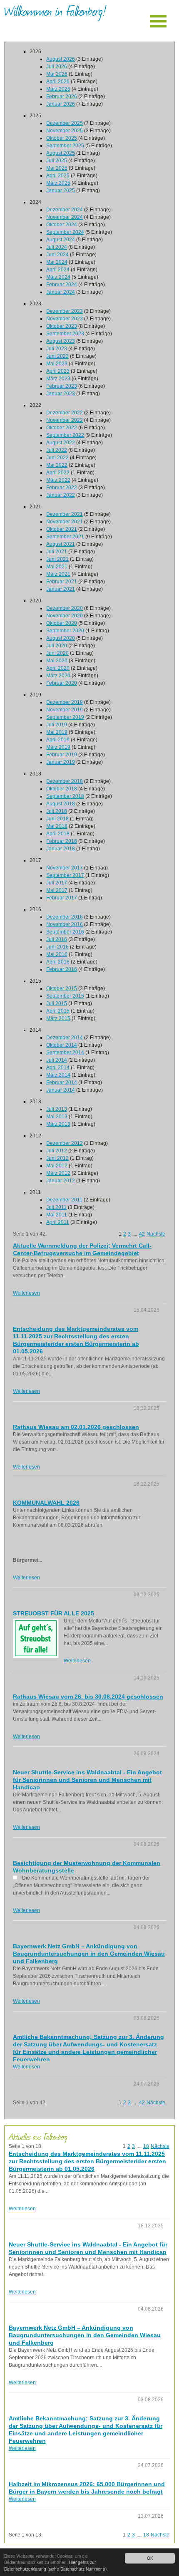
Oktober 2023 (62, 326)
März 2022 (58, 480)
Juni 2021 (57, 559)
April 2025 (58, 176)
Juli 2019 (57, 725)
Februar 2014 (62, 1082)
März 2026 (58, 89)
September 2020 (65, 631)
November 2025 (65, 131)
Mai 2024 (57, 262)
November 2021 (65, 522)
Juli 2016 (57, 939)
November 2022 (65, 420)
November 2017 (65, 868)
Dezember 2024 (65, 210)
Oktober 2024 (62, 225)
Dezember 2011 (64, 1200)
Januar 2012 (61, 1181)
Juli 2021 (57, 552)
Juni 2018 (57, 819)
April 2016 (58, 962)
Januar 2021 (61, 589)
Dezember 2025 (65, 123)
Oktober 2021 (62, 529)
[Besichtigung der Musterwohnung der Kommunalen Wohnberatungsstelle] (15, 1878)
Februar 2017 (62, 898)
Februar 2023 (62, 386)
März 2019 (58, 747)
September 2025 (65, 146)
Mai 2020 (57, 661)
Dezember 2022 (65, 413)
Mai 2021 (57, 567)
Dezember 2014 (65, 1038)
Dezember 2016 (65, 917)
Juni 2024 (57, 255)
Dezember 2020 (65, 608)
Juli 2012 (57, 1151)
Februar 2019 (62, 755)
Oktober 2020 (62, 623)
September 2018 (65, 796)
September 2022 (65, 435)
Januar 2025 (61, 191)
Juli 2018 (57, 811)
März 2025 (58, 183)
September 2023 (65, 334)
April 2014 (58, 1068)
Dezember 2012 (65, 1143)
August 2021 (61, 544)
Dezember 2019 (65, 702)
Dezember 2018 (65, 781)
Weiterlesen (26, 1293)
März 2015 (58, 1018)
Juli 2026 (57, 67)
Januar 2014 (61, 1090)
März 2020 (58, 676)
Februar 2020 (62, 683)
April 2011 (58, 1222)
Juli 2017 (57, 883)
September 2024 (65, 232)
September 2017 (65, 875)
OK (150, 2558)
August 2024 (61, 240)
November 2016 (65, 924)
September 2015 (65, 996)
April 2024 (58, 270)
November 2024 (65, 217)
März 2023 (58, 379)
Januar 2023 (61, 394)
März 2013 (58, 1124)
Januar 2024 (61, 292)
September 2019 (65, 717)
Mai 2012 (57, 1166)
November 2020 (65, 616)
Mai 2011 (57, 1215)
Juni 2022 (57, 458)
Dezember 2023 (65, 311)
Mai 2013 (57, 1117)
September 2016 (65, 932)
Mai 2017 (57, 890)
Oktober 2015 (62, 988)
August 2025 (61, 153)
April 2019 (58, 740)
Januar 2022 (61, 495)
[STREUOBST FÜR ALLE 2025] (36, 1638)
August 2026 (61, 59)
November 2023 (65, 319)
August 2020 (61, 638)
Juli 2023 (57, 349)
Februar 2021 (62, 582)
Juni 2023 (57, 356)
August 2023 (61, 341)
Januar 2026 (61, 104)
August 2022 (61, 443)
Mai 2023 (57, 364)
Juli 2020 (57, 646)
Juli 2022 (57, 450)
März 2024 (58, 277)
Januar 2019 (61, 762)
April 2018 (58, 834)
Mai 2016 (57, 954)
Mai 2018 (57, 826)
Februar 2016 (62, 969)
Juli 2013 (57, 1109)
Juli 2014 (57, 1060)
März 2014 (58, 1075)
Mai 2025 (57, 168)
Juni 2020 (57, 653)
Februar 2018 (62, 841)
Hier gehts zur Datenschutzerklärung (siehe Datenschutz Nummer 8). (56, 2565)
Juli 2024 (57, 247)
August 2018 (61, 804)
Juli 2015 (57, 1003)
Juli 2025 (57, 161)
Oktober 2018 (62, 789)
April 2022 (58, 473)
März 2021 (58, 574)
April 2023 (58, 371)
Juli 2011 (56, 1207)
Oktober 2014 (62, 1045)
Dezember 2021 (65, 514)
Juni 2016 (57, 947)
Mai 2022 (57, 465)
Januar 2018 (61, 849)
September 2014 (65, 1053)
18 (146, 2146)
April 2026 (58, 82)
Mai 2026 (57, 74)
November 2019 (65, 710)
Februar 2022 (62, 488)
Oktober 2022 (62, 428)
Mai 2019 (57, 732)
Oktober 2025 (62, 138)
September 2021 (65, 537)
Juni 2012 (57, 1158)
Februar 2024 (62, 285)
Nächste (156, 1234)
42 (142, 1234)
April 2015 (58, 1011)
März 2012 (58, 1173)
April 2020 (58, 668)
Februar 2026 (62, 97)
